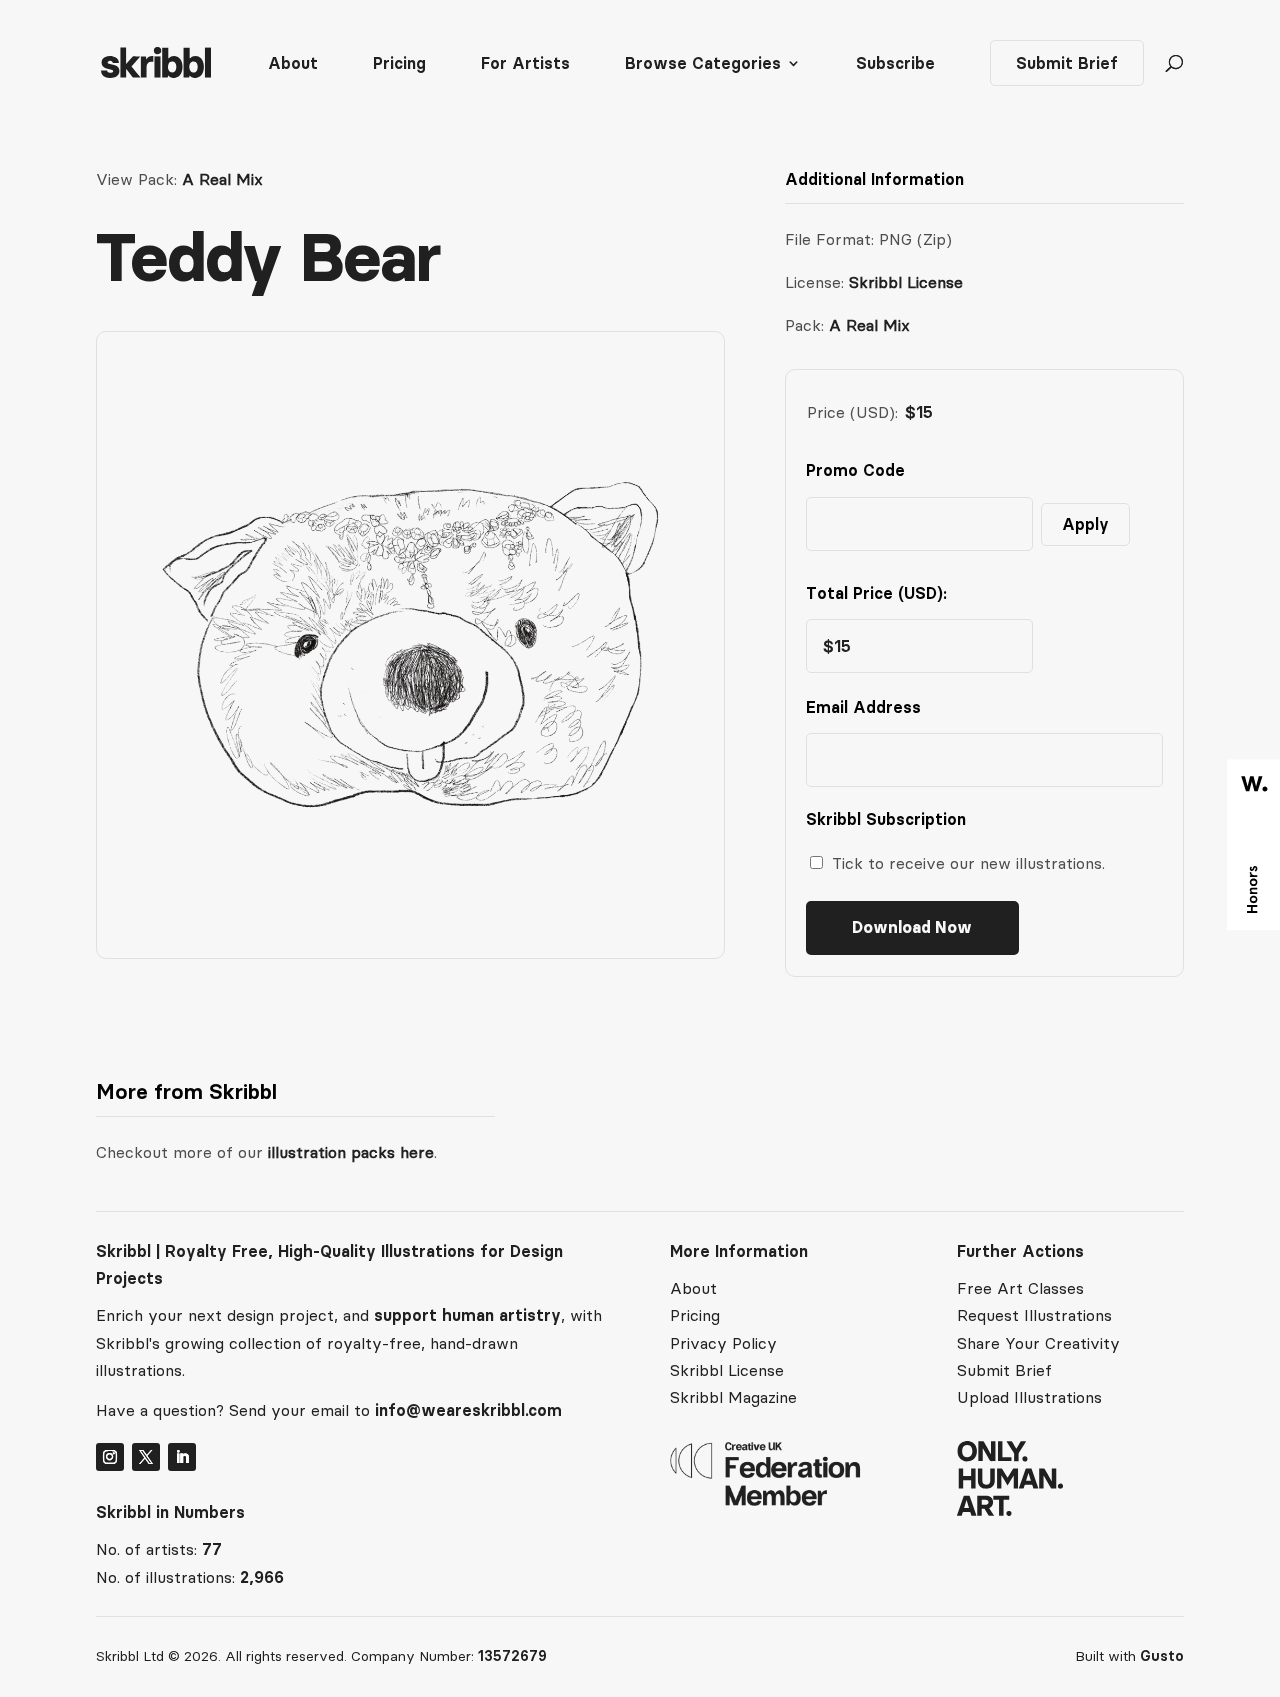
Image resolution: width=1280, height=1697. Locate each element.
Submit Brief (1067, 63)
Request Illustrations (1034, 1315)
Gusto (1162, 1656)
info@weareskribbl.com (468, 1410)
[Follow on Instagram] (110, 1457)
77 (212, 1549)
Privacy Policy (723, 1343)
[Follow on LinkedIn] (182, 1457)
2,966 (262, 1577)
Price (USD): (852, 412)
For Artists (525, 64)
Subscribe (895, 64)
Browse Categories (703, 64)
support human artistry (467, 1315)
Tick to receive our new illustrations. (968, 863)
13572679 (512, 1656)
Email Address (868, 707)
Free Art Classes (1020, 1288)
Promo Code (855, 470)
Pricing (399, 64)
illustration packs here (348, 1152)
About (293, 64)
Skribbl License (906, 282)
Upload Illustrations (1029, 1397)
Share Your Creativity (1038, 1343)
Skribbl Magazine (733, 1397)
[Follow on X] (146, 1457)
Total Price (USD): (876, 593)
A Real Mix (222, 179)
